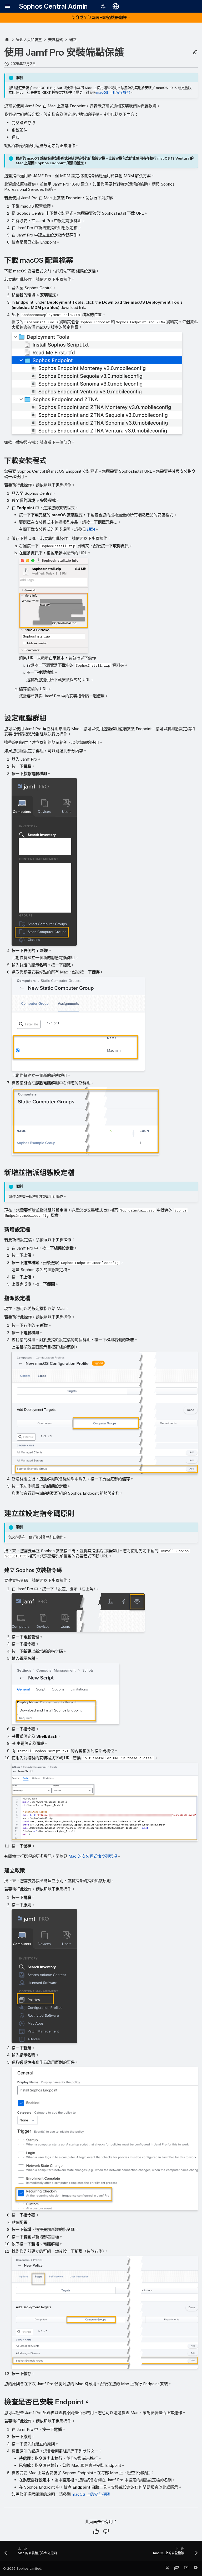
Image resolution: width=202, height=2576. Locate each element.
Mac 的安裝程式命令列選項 (93, 1856)
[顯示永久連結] (195, 52)
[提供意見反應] (196, 2569)
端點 (91, 529)
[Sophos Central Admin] (7, 39)
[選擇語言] (116, 6)
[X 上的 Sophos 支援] (167, 2569)
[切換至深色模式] (103, 6)
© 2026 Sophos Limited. (23, 2569)
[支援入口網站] (177, 2569)
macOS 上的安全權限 (113, 92)
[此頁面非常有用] (96, 2531)
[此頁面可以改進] (106, 2531)
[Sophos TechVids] (186, 2569)
